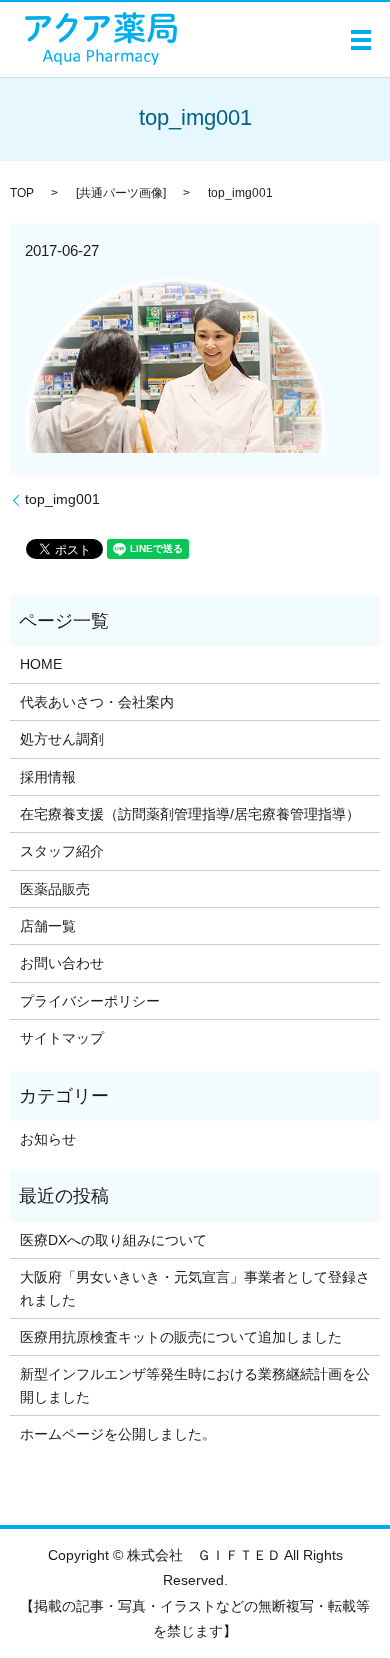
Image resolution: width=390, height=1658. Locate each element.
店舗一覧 (48, 926)
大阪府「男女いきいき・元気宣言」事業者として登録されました (195, 1288)
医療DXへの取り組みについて (113, 1240)
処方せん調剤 (62, 739)
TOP (22, 193)
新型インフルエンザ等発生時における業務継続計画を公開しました (195, 1385)
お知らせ (48, 1139)
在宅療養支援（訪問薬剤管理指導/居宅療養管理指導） (190, 814)
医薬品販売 (55, 889)
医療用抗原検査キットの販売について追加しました (181, 1337)
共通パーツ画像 (121, 193)
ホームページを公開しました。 (118, 1434)
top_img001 (62, 499)
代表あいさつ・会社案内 (97, 702)
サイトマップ (62, 1038)
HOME (41, 664)
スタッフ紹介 (62, 851)
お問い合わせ (62, 963)
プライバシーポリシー (90, 1001)
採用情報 (48, 777)
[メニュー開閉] (361, 40)
